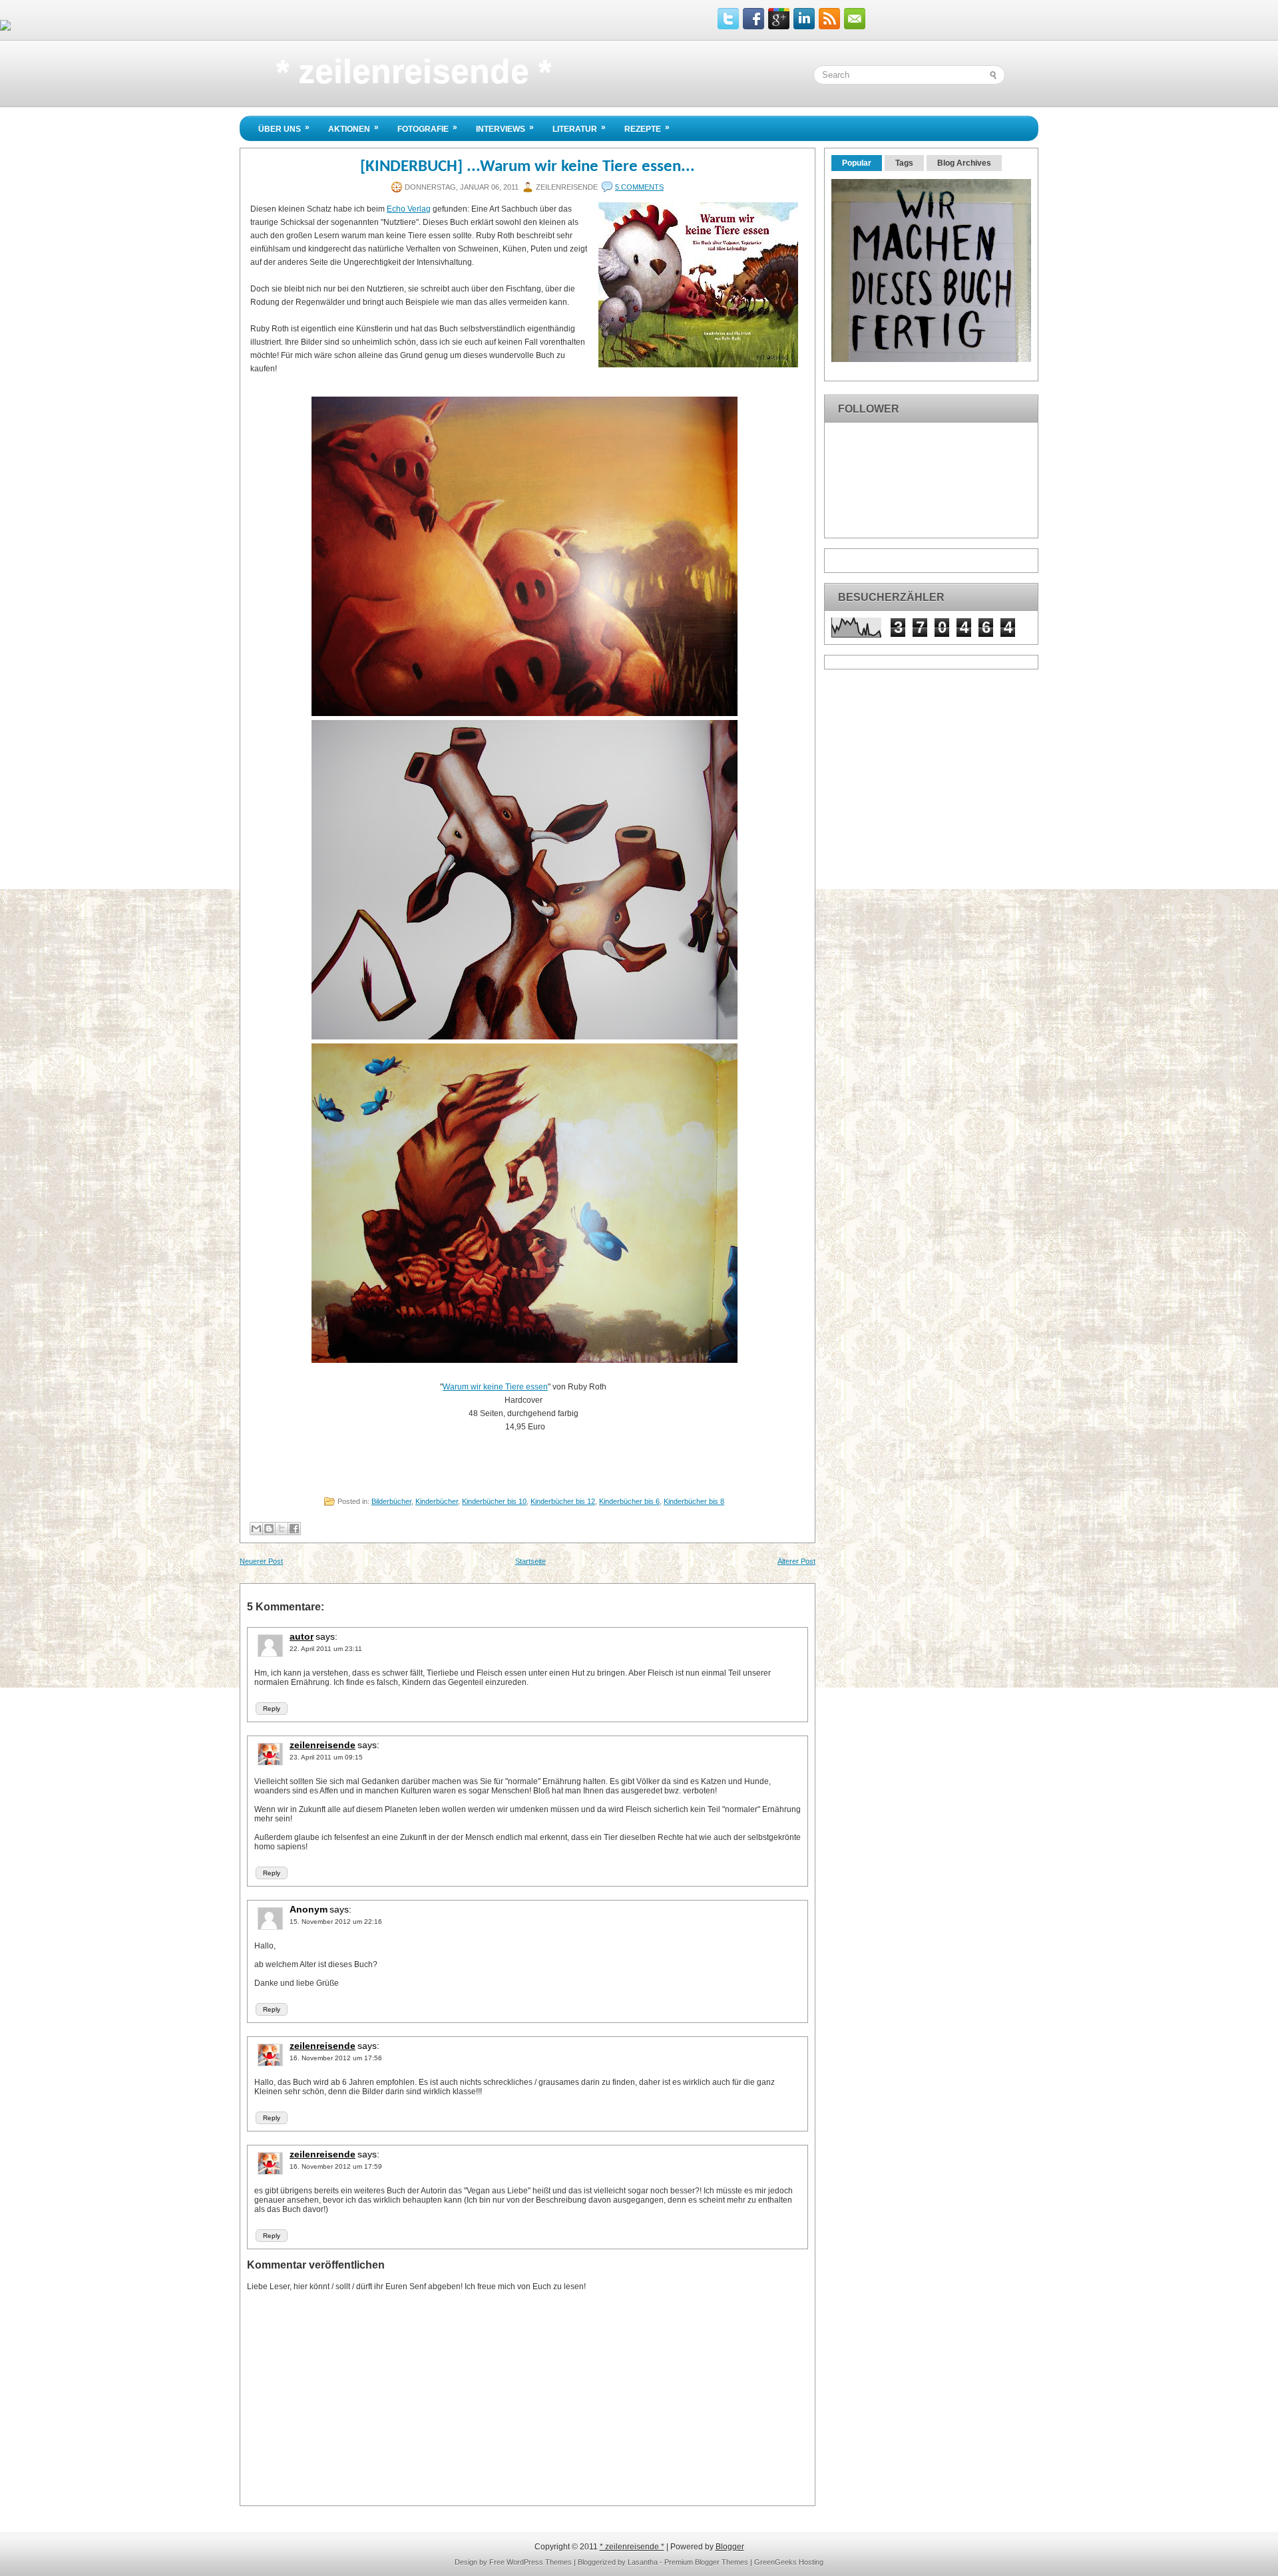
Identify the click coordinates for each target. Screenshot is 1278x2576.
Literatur (579, 128)
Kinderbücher (437, 1501)
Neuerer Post (261, 1561)
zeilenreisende (322, 1745)
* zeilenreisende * (414, 71)
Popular (857, 163)
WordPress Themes (539, 2562)
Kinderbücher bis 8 (694, 1501)
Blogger (730, 2547)
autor (302, 1636)
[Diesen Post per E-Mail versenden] (256, 1529)
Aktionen (353, 128)
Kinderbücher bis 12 (563, 1501)
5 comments (639, 187)
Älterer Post (796, 1561)
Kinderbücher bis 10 (494, 1501)
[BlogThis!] (269, 1529)
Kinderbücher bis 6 (629, 1501)
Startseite (531, 1561)
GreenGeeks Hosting (789, 2562)
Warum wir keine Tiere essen (495, 1387)
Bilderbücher (391, 1501)
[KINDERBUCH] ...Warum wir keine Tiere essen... (528, 167)
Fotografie (427, 128)
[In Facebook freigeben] (294, 1529)
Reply (272, 1709)
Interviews (505, 128)
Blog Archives (964, 163)
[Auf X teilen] (282, 1529)
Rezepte (647, 128)
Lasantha (643, 2562)
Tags (904, 163)
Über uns (284, 128)
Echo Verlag (409, 209)
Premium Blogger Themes (706, 2562)
